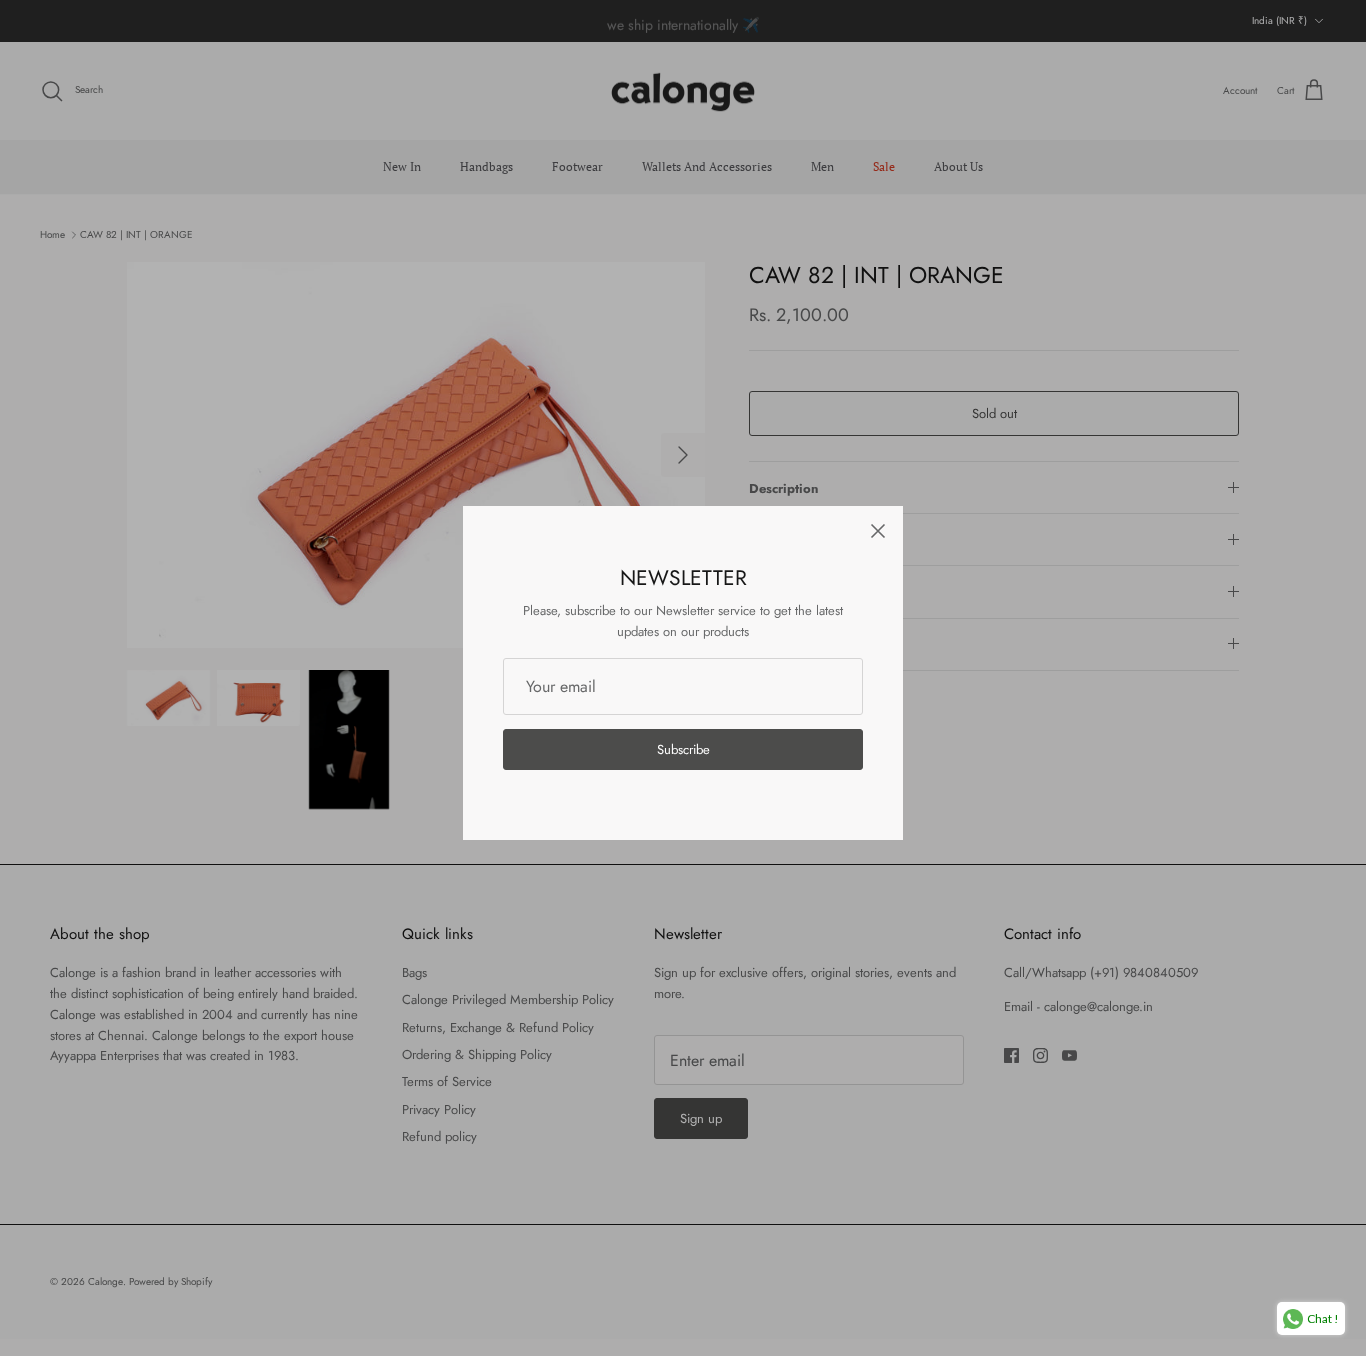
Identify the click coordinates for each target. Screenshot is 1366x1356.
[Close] (878, 531)
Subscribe (683, 749)
